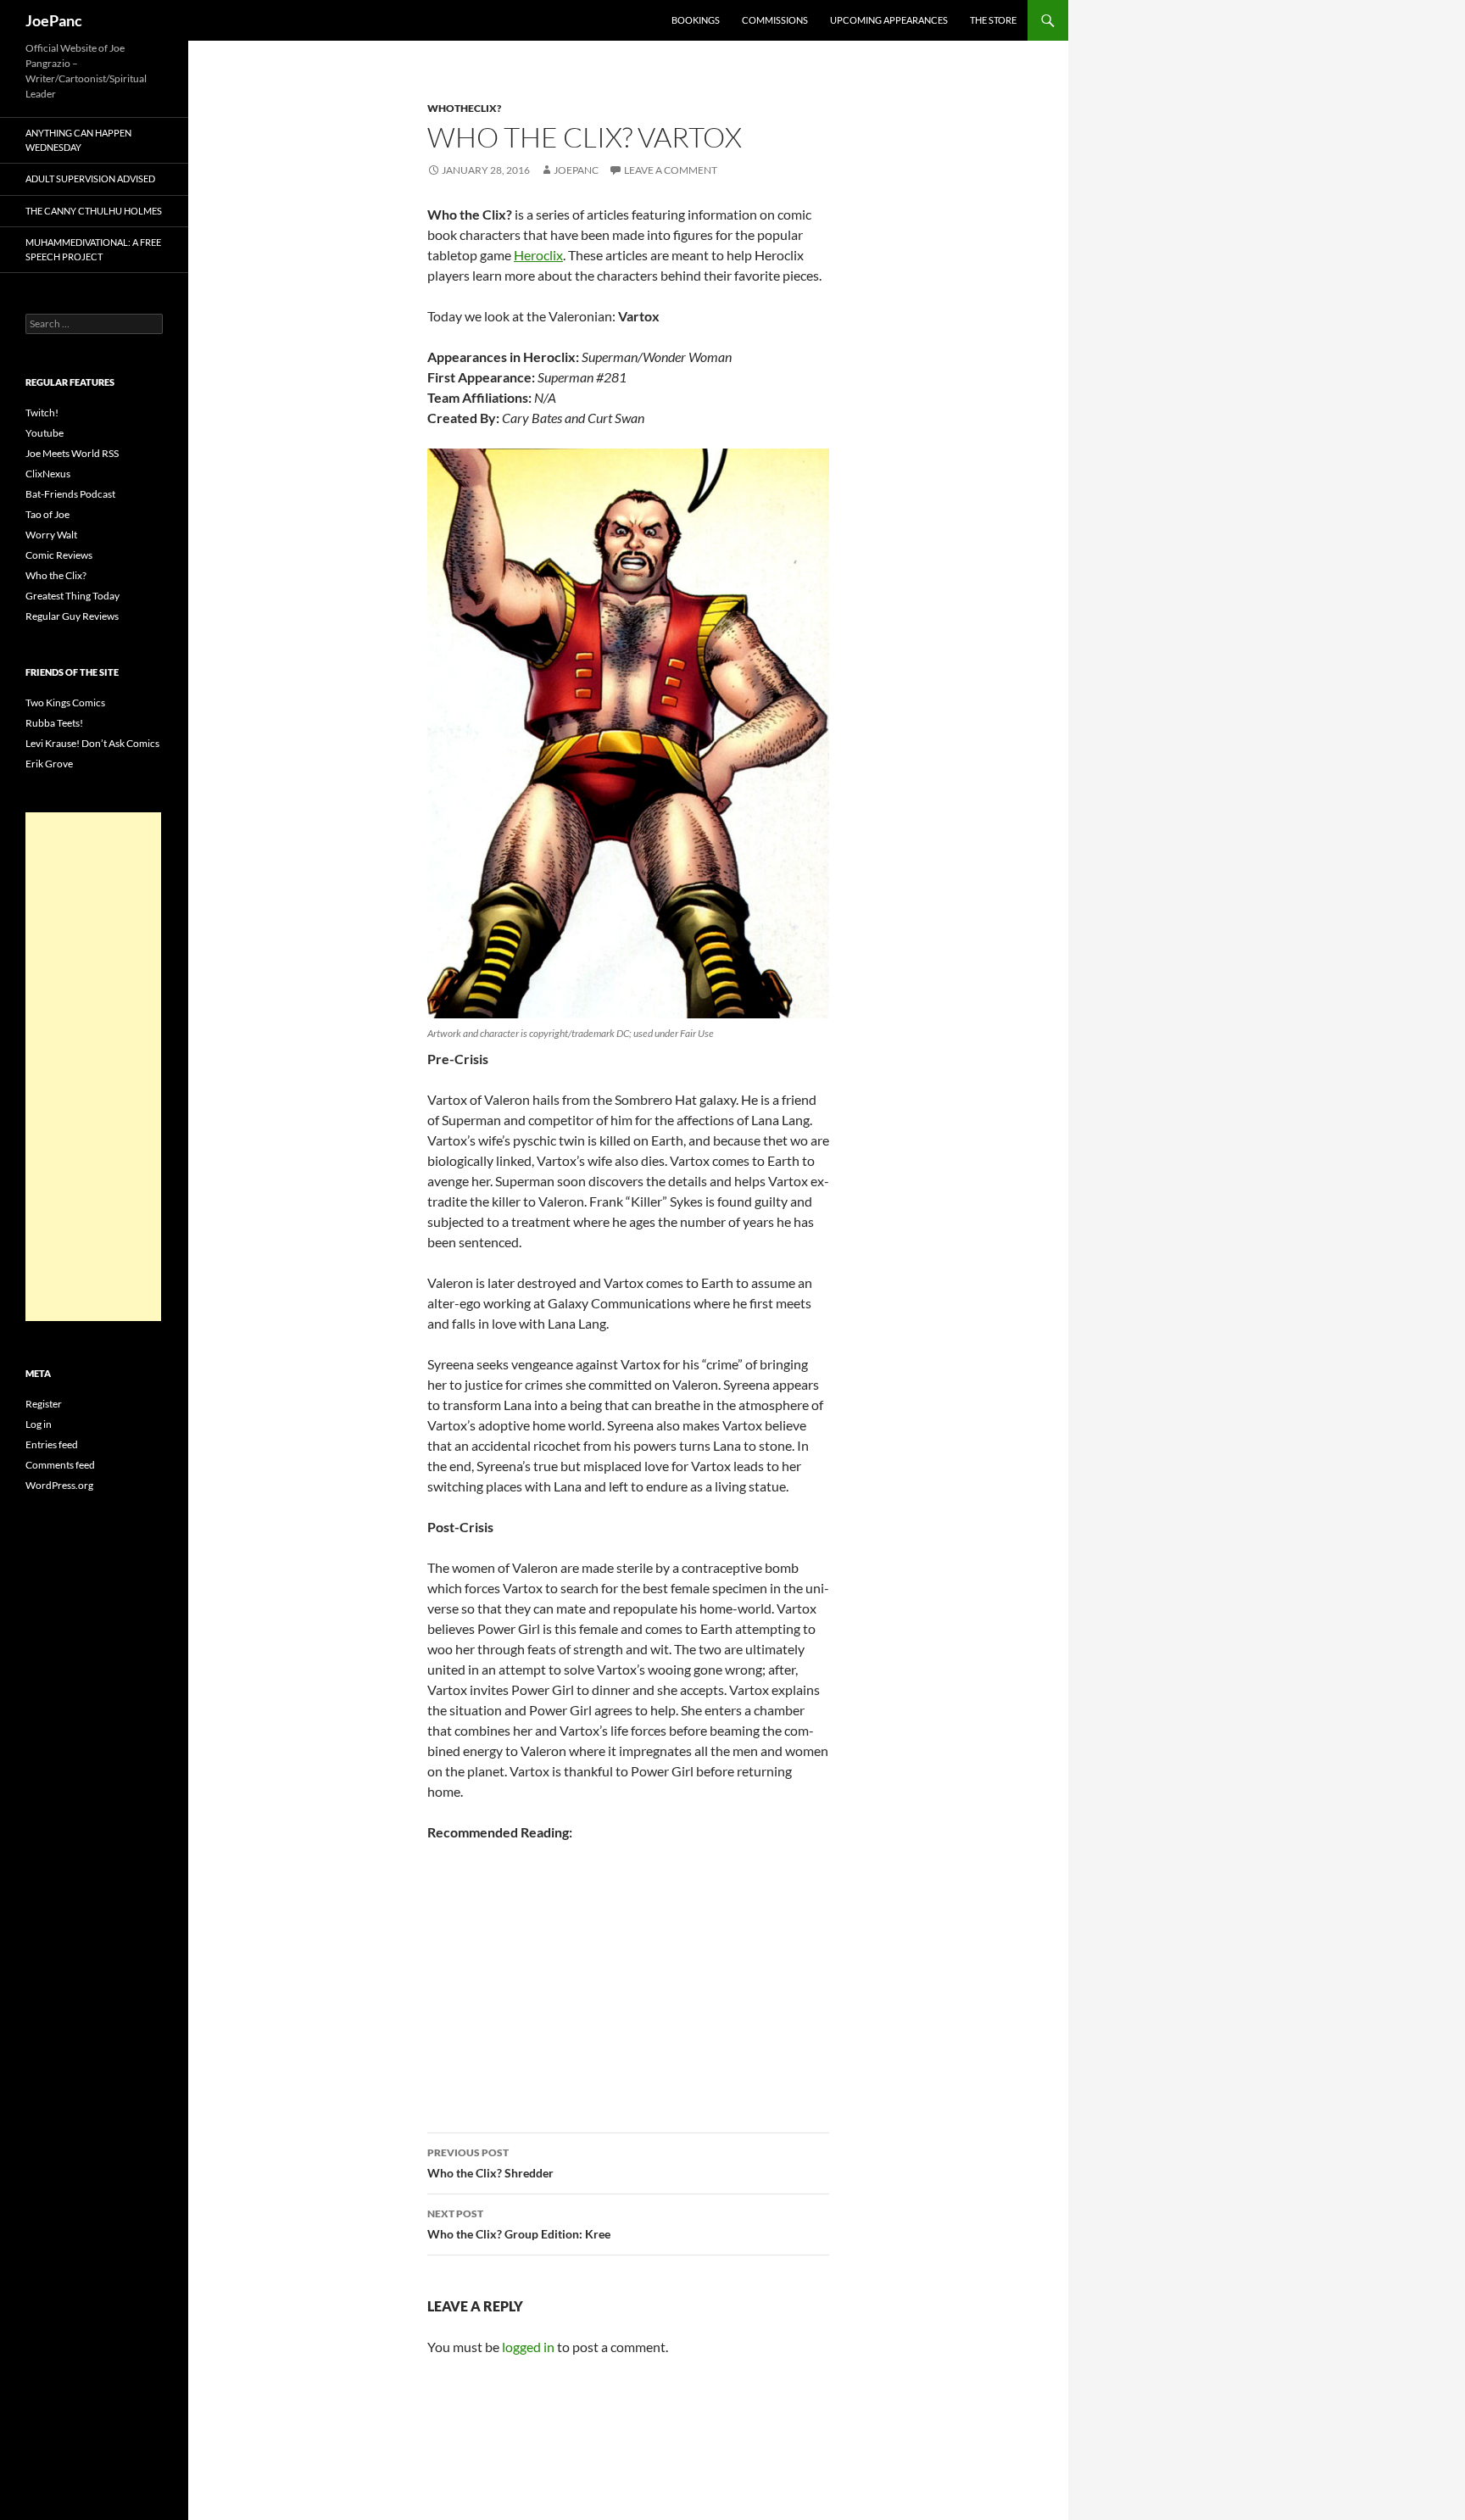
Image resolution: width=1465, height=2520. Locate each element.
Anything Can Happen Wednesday (78, 140)
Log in (39, 1424)
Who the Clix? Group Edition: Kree (519, 2224)
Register (44, 1404)
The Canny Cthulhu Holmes (94, 211)
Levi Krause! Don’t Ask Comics (92, 743)
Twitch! (42, 413)
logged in (528, 2347)
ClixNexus (48, 474)
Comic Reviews (59, 555)
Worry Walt (51, 535)
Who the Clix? (56, 575)
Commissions (775, 20)
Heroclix (538, 255)
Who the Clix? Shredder (490, 2163)
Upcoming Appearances (889, 20)
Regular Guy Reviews (72, 616)
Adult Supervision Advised (90, 178)
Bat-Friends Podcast (70, 494)
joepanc (576, 170)
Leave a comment (671, 170)
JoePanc (54, 20)
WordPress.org (59, 1485)
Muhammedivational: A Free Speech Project (93, 249)
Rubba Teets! (54, 723)
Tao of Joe (47, 514)
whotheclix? (464, 108)
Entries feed (52, 1444)
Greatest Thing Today (72, 596)
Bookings (696, 20)
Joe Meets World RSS (72, 453)
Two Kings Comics (65, 702)
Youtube (45, 433)
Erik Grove (49, 764)
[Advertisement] (93, 1067)
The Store (993, 20)
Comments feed (60, 1465)
